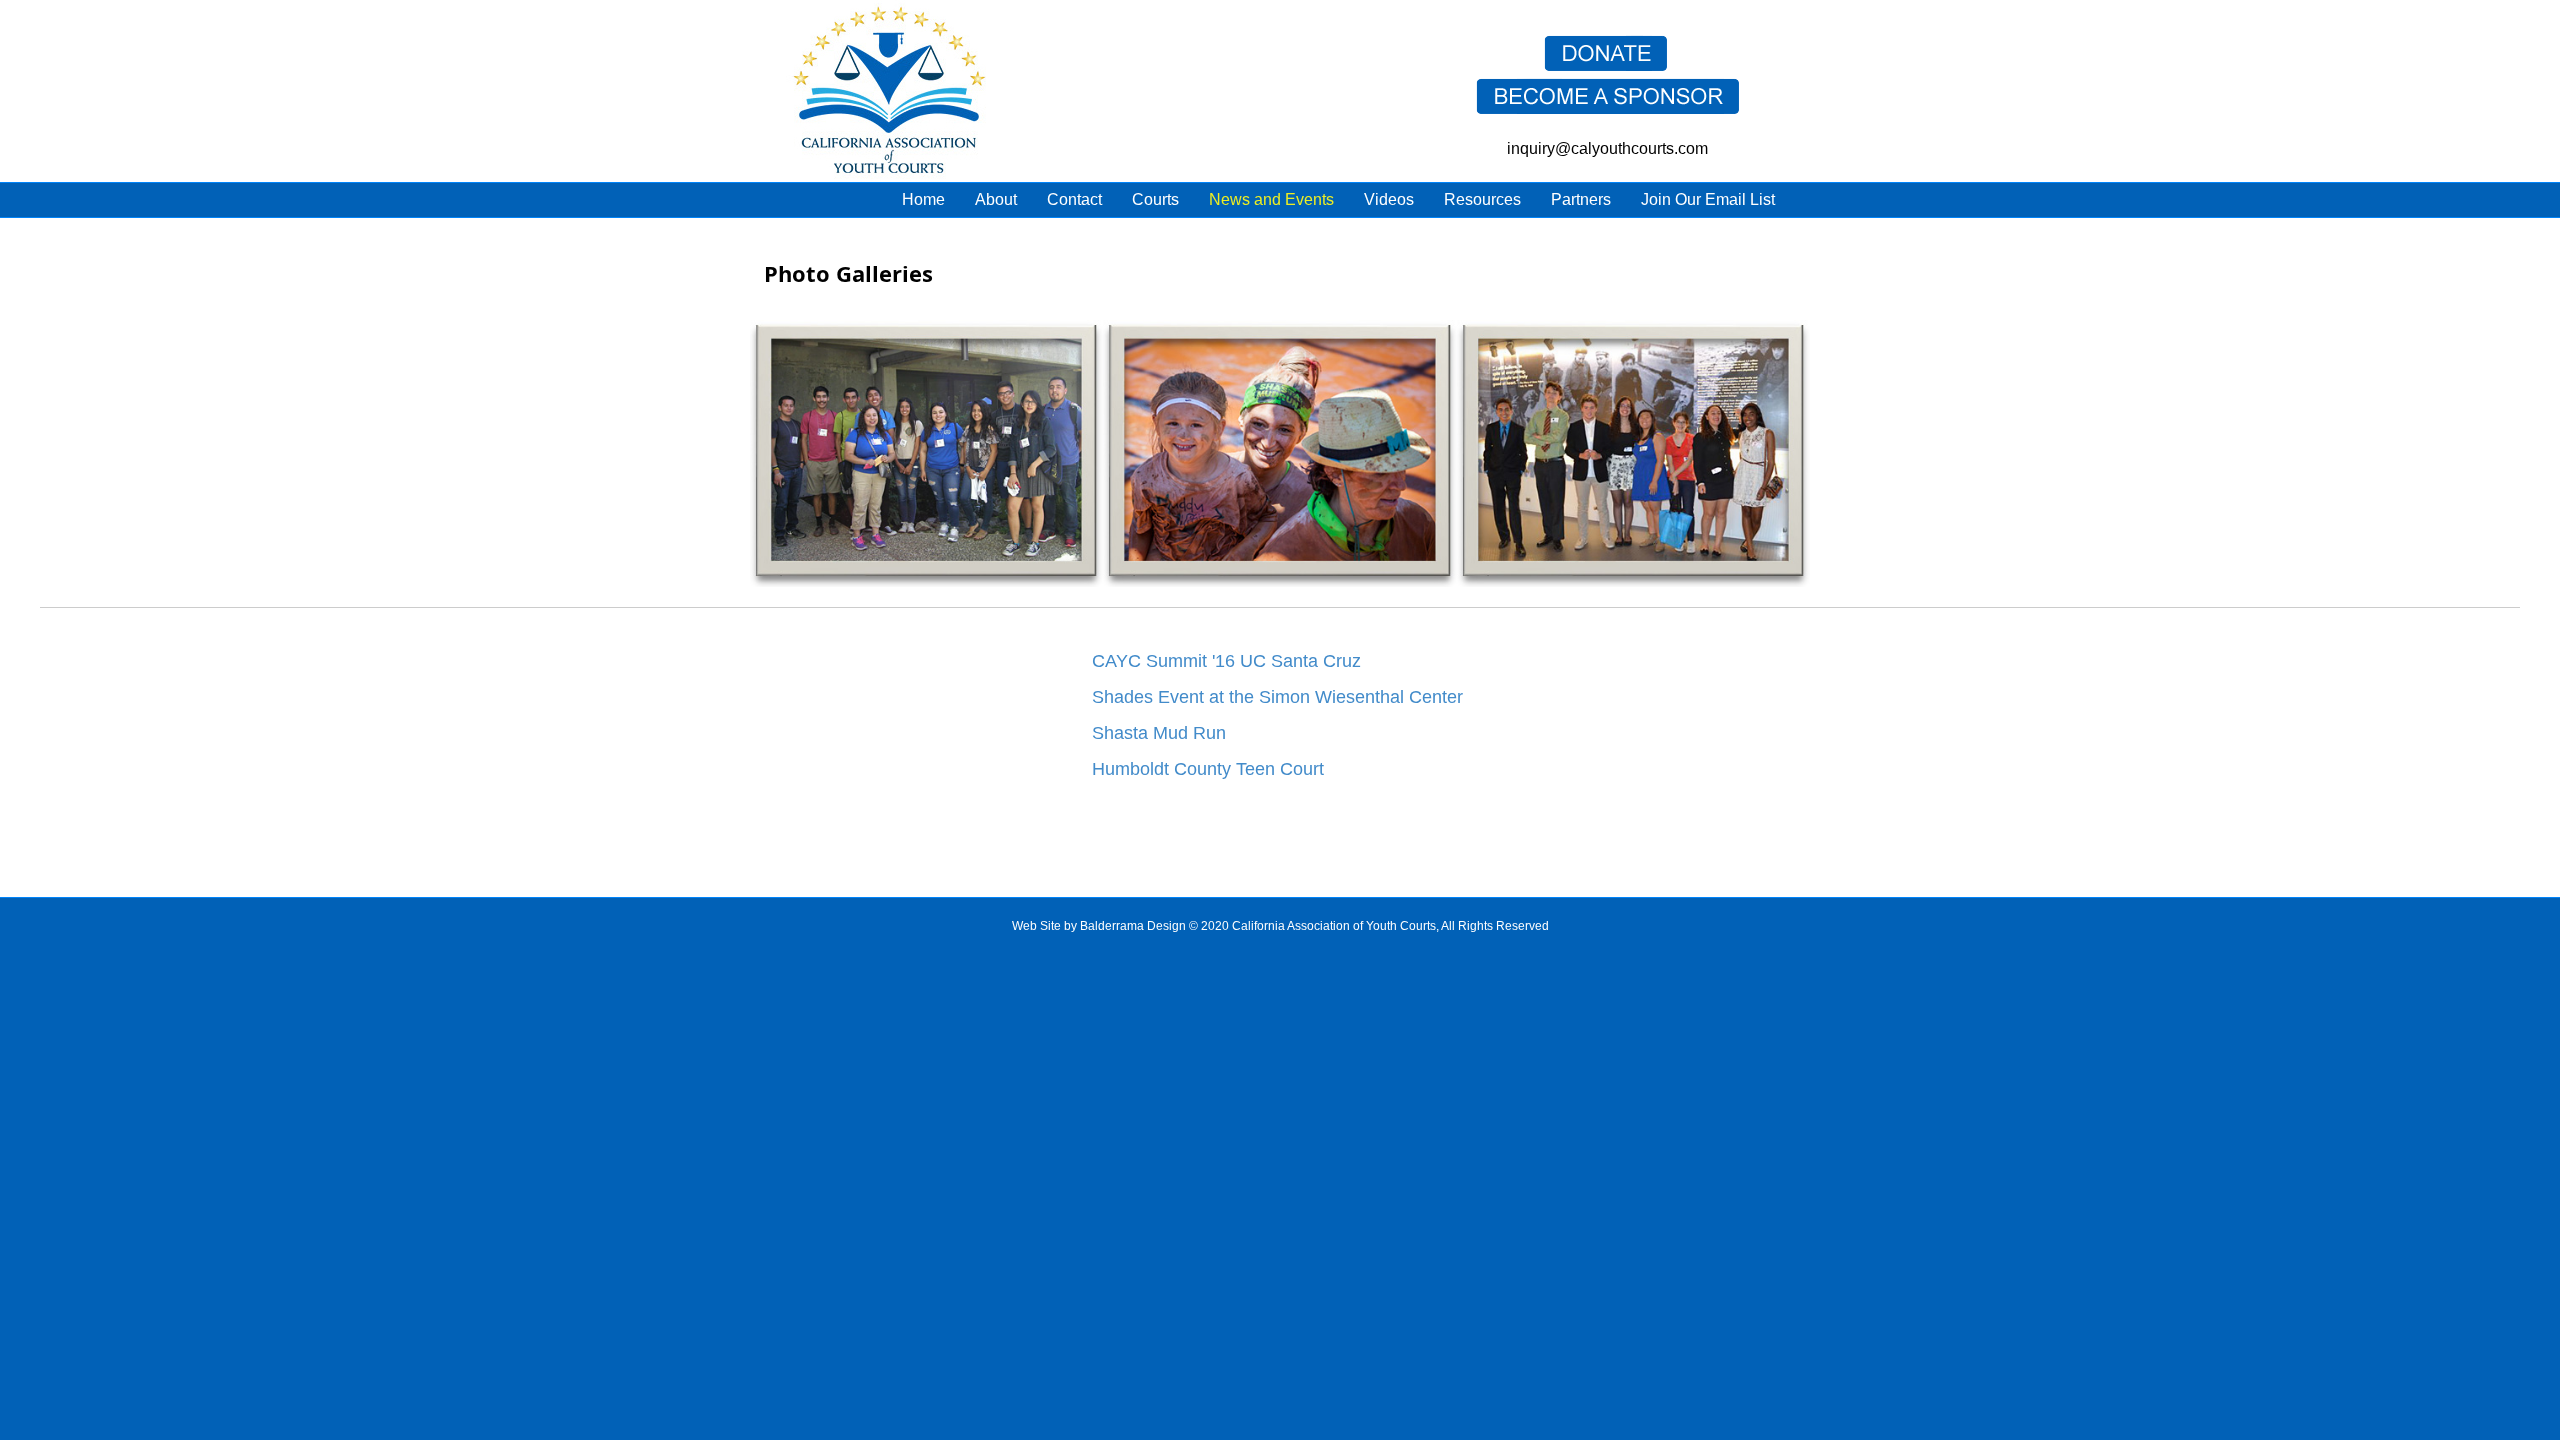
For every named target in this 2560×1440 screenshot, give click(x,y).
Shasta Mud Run (1159, 733)
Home (923, 199)
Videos (1389, 199)
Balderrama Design (1133, 926)
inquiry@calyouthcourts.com (1607, 148)
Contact (1074, 199)
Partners (1581, 199)
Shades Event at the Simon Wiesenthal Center (1277, 697)
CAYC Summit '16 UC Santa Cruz (1226, 661)
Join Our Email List (1708, 199)
